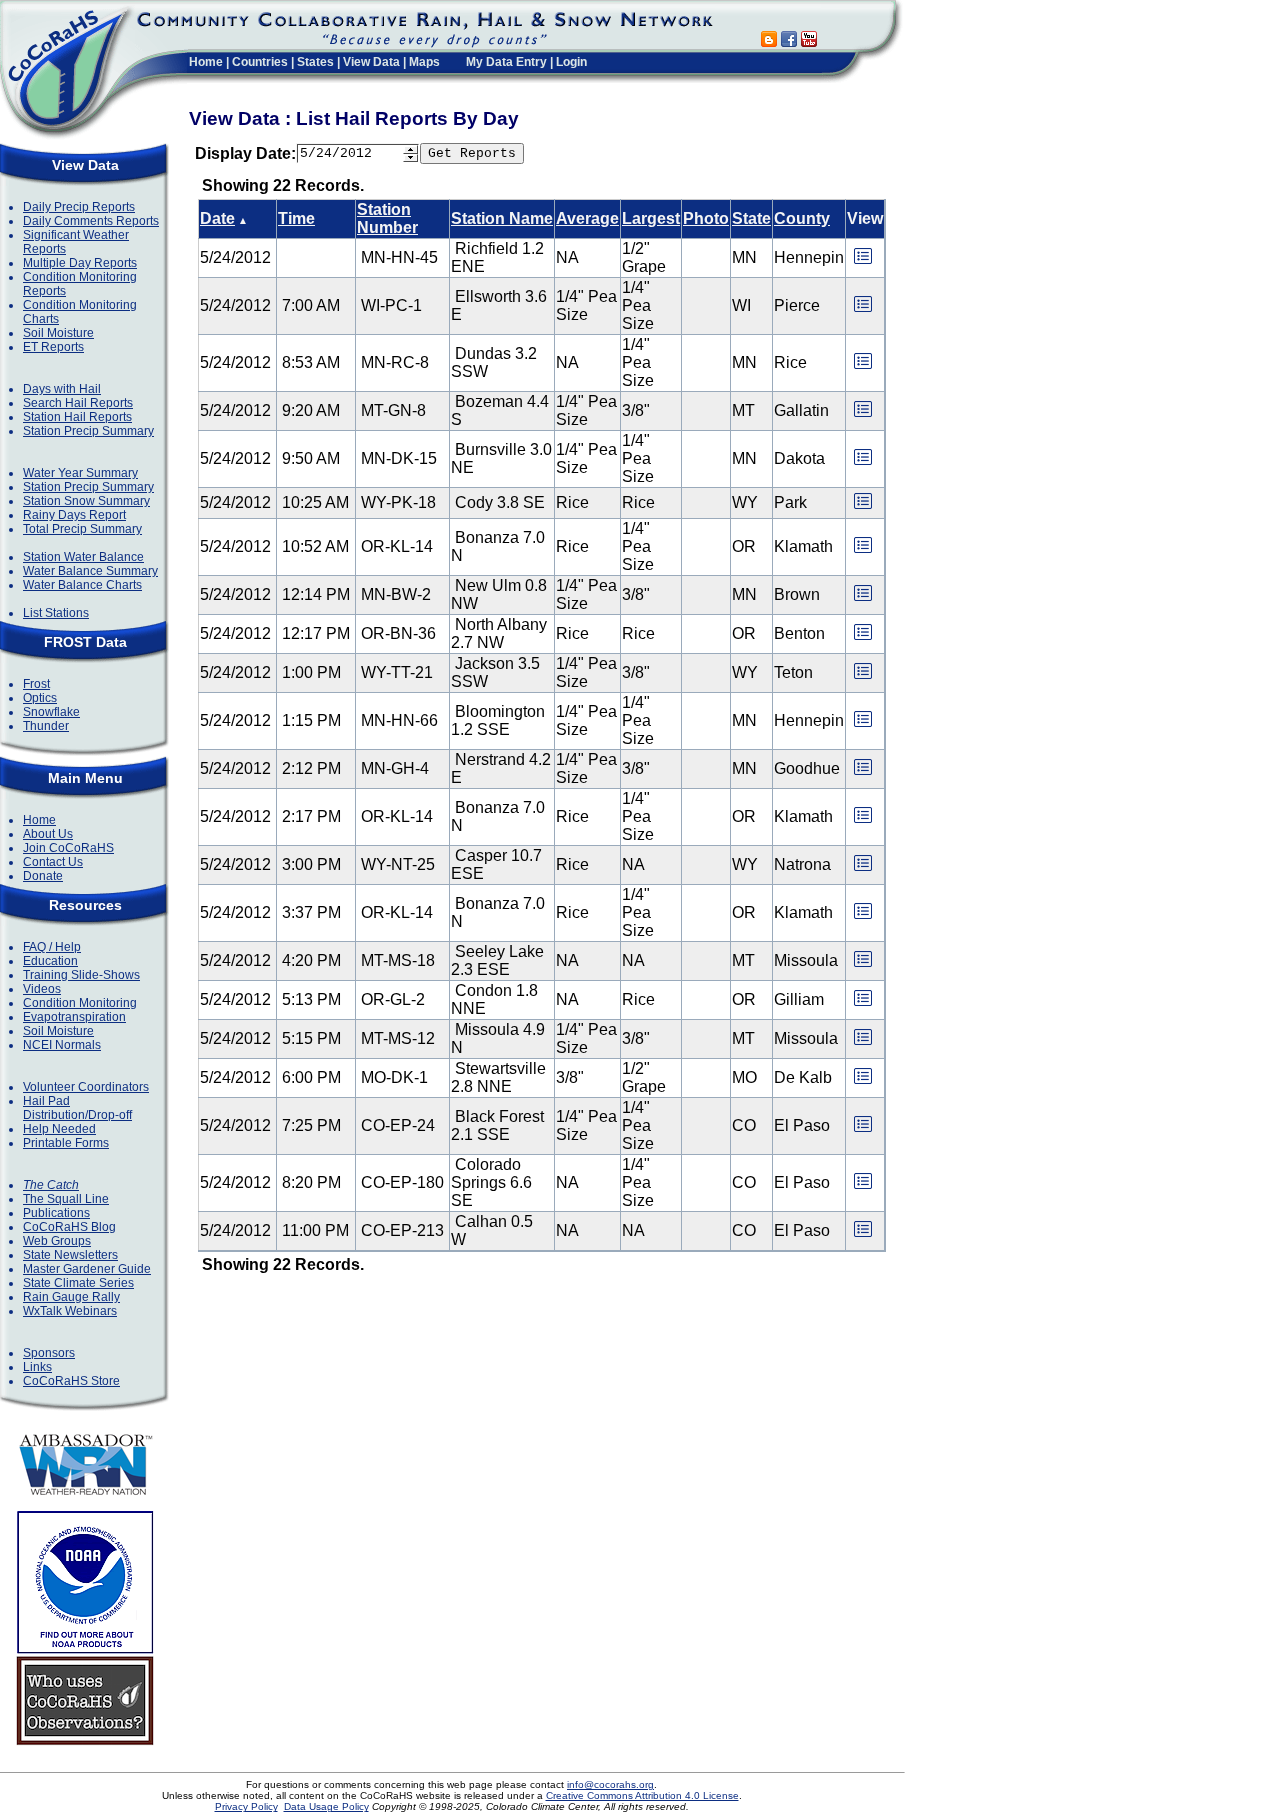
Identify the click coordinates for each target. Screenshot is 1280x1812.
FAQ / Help (52, 947)
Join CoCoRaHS (68, 848)
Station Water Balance (83, 557)
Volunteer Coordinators (86, 1087)
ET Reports (53, 347)
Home (206, 62)
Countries (260, 62)
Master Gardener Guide (87, 1269)
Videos (42, 989)
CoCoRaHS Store (71, 1381)
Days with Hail (62, 389)
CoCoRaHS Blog (69, 1227)
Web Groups (57, 1241)
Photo (706, 218)
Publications (56, 1213)
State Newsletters (70, 1255)
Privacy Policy (246, 1806)
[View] (863, 262)
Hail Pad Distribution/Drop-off (77, 1108)
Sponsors (49, 1353)
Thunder (46, 726)
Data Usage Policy (326, 1806)
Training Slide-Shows (81, 975)
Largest (651, 218)
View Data (371, 62)
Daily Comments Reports (91, 221)
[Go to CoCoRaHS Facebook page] (789, 41)
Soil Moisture (58, 333)
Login (571, 62)
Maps (424, 62)
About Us (48, 834)
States (315, 62)
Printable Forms (66, 1143)
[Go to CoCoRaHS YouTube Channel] (809, 41)
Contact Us (53, 862)
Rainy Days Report (74, 515)
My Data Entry (506, 62)
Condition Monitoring (80, 1003)
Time (296, 218)
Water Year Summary (80, 473)
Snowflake (51, 712)
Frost (36, 684)
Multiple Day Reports (80, 263)
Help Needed (59, 1129)
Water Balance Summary (90, 571)
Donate (43, 876)
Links (37, 1367)
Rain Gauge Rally (71, 1297)
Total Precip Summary (82, 529)
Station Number (387, 218)
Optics (40, 698)
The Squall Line (66, 1199)
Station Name (502, 218)
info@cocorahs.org (610, 1784)
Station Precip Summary (88, 431)
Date (217, 218)
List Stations (56, 613)
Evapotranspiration (74, 1017)
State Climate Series (78, 1283)
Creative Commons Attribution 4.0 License (642, 1795)
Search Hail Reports (78, 403)
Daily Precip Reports (79, 207)
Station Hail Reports (77, 417)
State (751, 218)
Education (50, 961)
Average (587, 218)
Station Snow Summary (86, 501)
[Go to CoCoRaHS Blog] (769, 41)
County (802, 218)
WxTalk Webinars (70, 1311)
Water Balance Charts (82, 585)
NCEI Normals (62, 1045)
